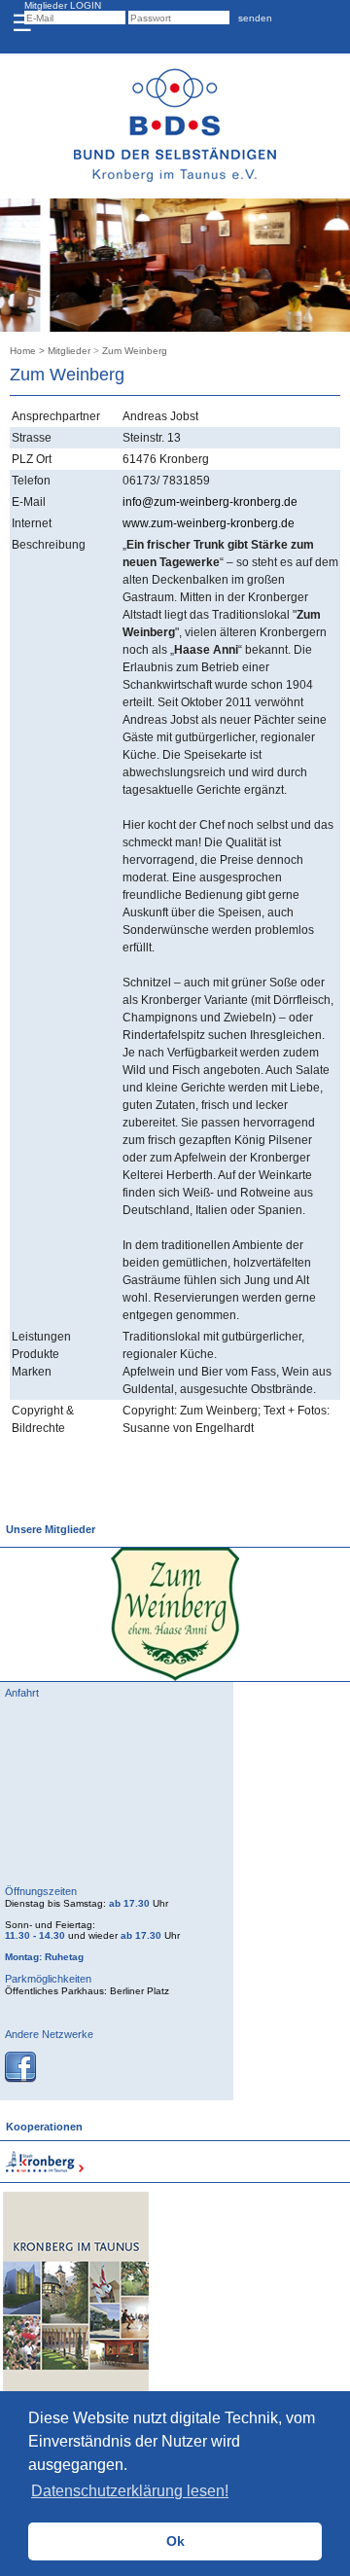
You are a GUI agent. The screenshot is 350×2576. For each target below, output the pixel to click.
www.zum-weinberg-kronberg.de (209, 523)
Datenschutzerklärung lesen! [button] (130, 2491)
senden (252, 18)
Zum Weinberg (135, 351)
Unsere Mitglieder (48, 1529)
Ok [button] (175, 2541)
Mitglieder (69, 351)
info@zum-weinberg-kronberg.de (210, 502)
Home (23, 351)
